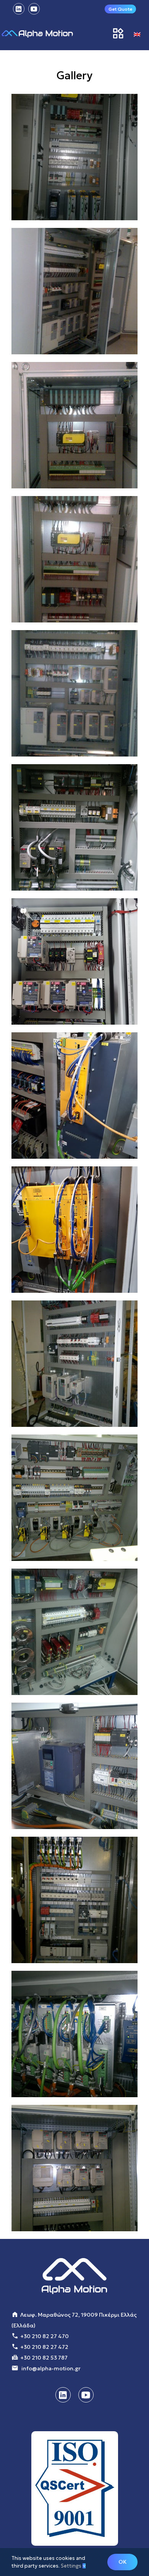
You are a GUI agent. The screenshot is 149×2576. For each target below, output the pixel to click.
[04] (74, 1766)
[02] (74, 2034)
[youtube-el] (34, 9)
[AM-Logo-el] (37, 34)
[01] (74, 2168)
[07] (74, 1364)
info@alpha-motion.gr (51, 2368)
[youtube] (86, 2395)
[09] (74, 1096)
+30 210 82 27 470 (45, 2336)
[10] (74, 961)
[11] (74, 827)
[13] (74, 559)
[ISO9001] (75, 2489)
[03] (74, 1900)
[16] (74, 157)
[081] (74, 1230)
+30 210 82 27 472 (44, 2347)
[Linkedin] (63, 2395)
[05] (74, 1632)
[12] (74, 693)
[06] (74, 1498)
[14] (74, 425)
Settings (72, 2566)
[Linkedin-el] (19, 9)
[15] (74, 291)
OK (122, 2562)
